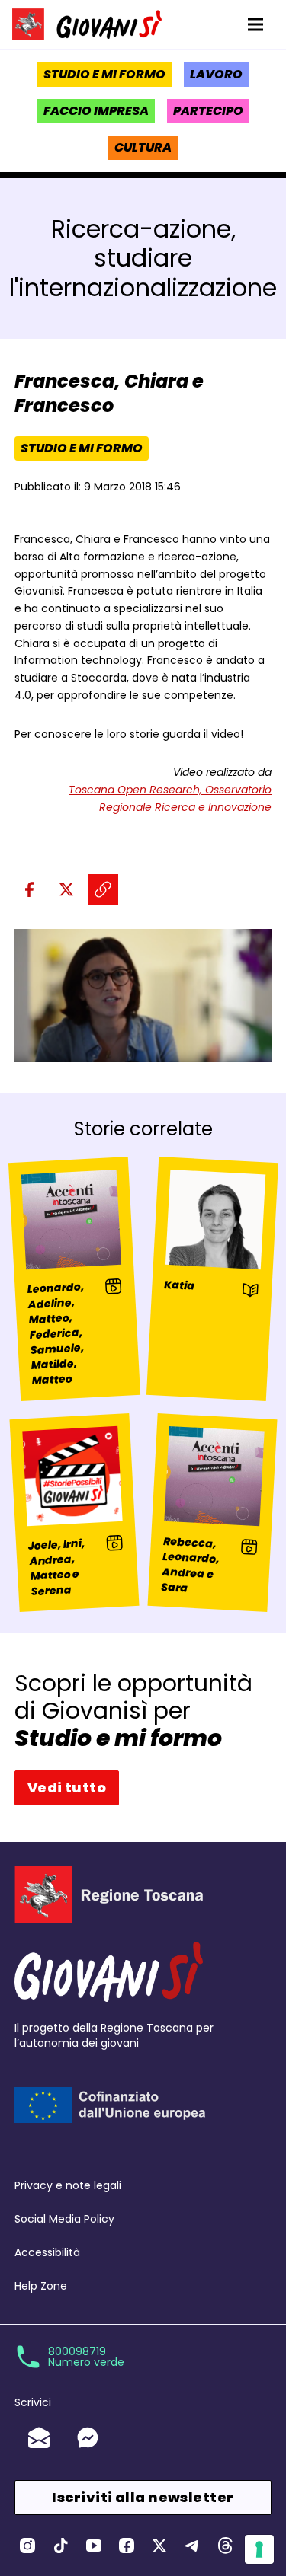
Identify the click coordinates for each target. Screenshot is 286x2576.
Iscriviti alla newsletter (143, 2497)
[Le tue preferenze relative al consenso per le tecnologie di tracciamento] (259, 2549)
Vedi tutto (67, 1788)
